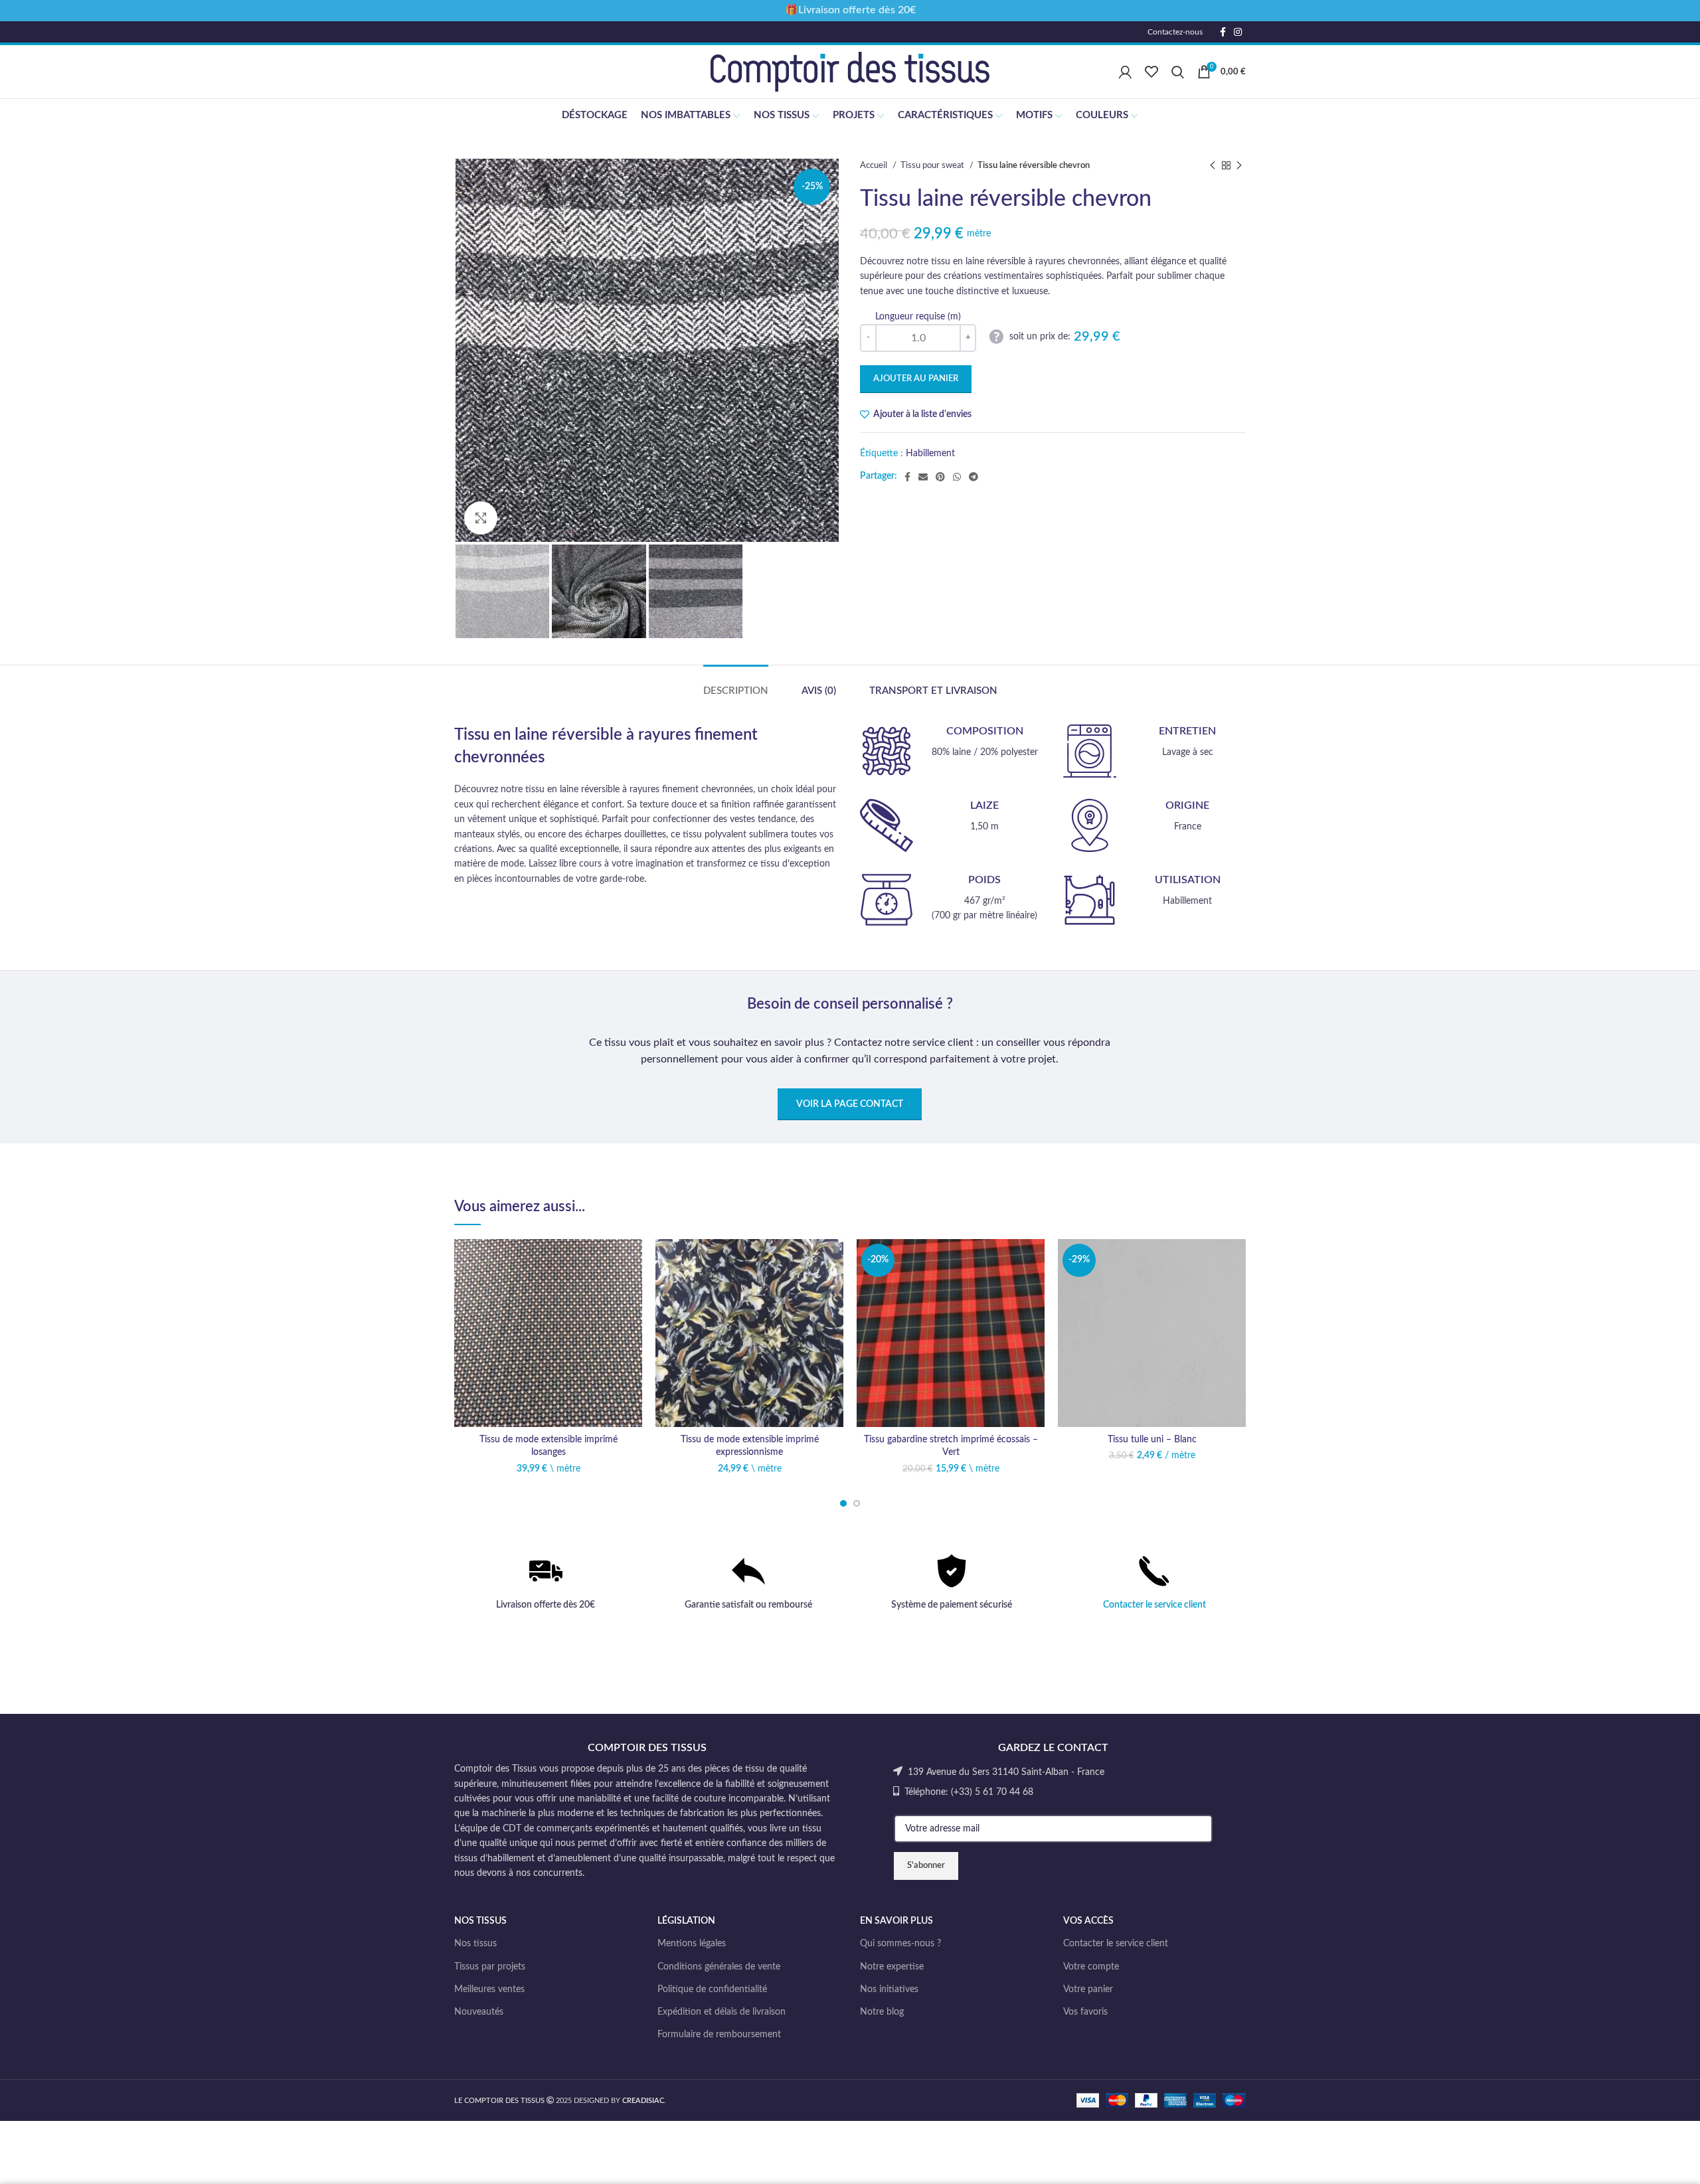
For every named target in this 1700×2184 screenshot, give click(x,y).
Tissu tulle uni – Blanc (1152, 1440)
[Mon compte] (1125, 72)
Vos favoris (1085, 2012)
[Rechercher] (1178, 72)
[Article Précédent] (1213, 166)
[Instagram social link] (1238, 32)
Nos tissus (475, 1944)
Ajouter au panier (916, 379)
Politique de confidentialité (712, 1989)
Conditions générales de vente (719, 1967)
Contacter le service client (1154, 1605)
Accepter (1651, 2162)
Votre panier (1088, 1989)
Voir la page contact (850, 1104)
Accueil (875, 165)
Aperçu (632, 1320)
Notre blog (882, 2012)
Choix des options (632, 1291)
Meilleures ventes (489, 1989)
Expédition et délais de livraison (722, 2012)
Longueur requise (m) (918, 317)
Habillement (930, 454)
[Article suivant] (1239, 166)
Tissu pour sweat (933, 165)
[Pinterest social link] (940, 477)
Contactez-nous (1175, 32)
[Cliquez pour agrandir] (481, 518)
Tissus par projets (490, 1967)
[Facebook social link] (1223, 32)
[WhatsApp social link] (957, 477)
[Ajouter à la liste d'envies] (632, 1261)
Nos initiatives (889, 1989)
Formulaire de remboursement (719, 2035)
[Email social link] (923, 477)
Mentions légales (692, 1944)
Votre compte (1091, 1967)
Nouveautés (479, 2012)
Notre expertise (892, 1967)
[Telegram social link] (974, 477)
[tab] (736, 685)
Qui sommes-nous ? (900, 1944)
